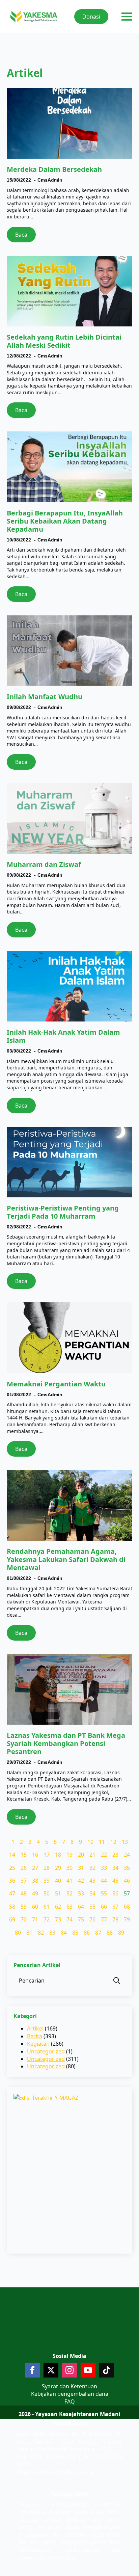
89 (121, 1933)
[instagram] (69, 2370)
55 (104, 1893)
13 (125, 1842)
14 (12, 1855)
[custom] (107, 2370)
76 (92, 1919)
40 (58, 1881)
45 (115, 1881)
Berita (35, 2036)
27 (35, 1868)
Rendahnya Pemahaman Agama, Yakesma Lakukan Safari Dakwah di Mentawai (66, 1560)
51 (58, 1893)
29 (58, 1868)
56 (115, 1893)
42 (81, 1881)
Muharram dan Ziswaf (44, 865)
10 (90, 1842)
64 (81, 1907)
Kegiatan (38, 2044)
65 (92, 1907)
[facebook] (32, 2370)
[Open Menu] (127, 17)
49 (35, 1893)
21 (92, 1855)
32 (92, 1868)
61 (47, 1907)
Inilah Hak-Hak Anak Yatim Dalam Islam (63, 1036)
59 (24, 1907)
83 (52, 1933)
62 (58, 1907)
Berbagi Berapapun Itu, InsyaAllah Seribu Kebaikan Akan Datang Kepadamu (65, 521)
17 (47, 1855)
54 (92, 1893)
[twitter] (51, 2370)
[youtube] (88, 2370)
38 (35, 1881)
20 (81, 1855)
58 (12, 1907)
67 (115, 1907)
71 (35, 1919)
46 (127, 1881)
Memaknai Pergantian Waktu (56, 1384)
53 (81, 1893)
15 (24, 1855)
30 (69, 1868)
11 (102, 1842)
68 (127, 1907)
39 (47, 1881)
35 (127, 1868)
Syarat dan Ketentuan (69, 2386)
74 (69, 1919)
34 (115, 1868)
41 (69, 1881)
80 (18, 1933)
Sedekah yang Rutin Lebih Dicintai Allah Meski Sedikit (64, 341)
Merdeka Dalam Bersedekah (54, 169)
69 (12, 1919)
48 (24, 1893)
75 (81, 1919)
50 (47, 1893)
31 (81, 1868)
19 (69, 1855)
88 (110, 1933)
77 (104, 1919)
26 (24, 1868)
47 (12, 1893)
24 (127, 1855)
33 (104, 1868)
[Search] (117, 1981)
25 (12, 1868)
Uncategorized (46, 2051)
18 (58, 1855)
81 (29, 1933)
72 (47, 1919)
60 (35, 1907)
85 (75, 1933)
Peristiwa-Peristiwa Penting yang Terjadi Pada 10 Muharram (63, 1212)
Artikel (35, 2028)
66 (104, 1907)
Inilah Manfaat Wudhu (45, 697)
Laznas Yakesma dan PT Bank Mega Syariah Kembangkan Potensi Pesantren (66, 1744)
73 (58, 1919)
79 (127, 1919)
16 (35, 1855)
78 (115, 1919)
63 (69, 1907)
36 (12, 1881)
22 (104, 1855)
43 (92, 1881)
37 (24, 1881)
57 (127, 1893)
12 (113, 1842)
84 (64, 1933)
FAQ (70, 2401)
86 (87, 1933)
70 (24, 1919)
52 (69, 1893)
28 (47, 1868)
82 (41, 1933)
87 (98, 1933)
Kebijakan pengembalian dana (70, 2394)
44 (104, 1881)
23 (115, 1855)
